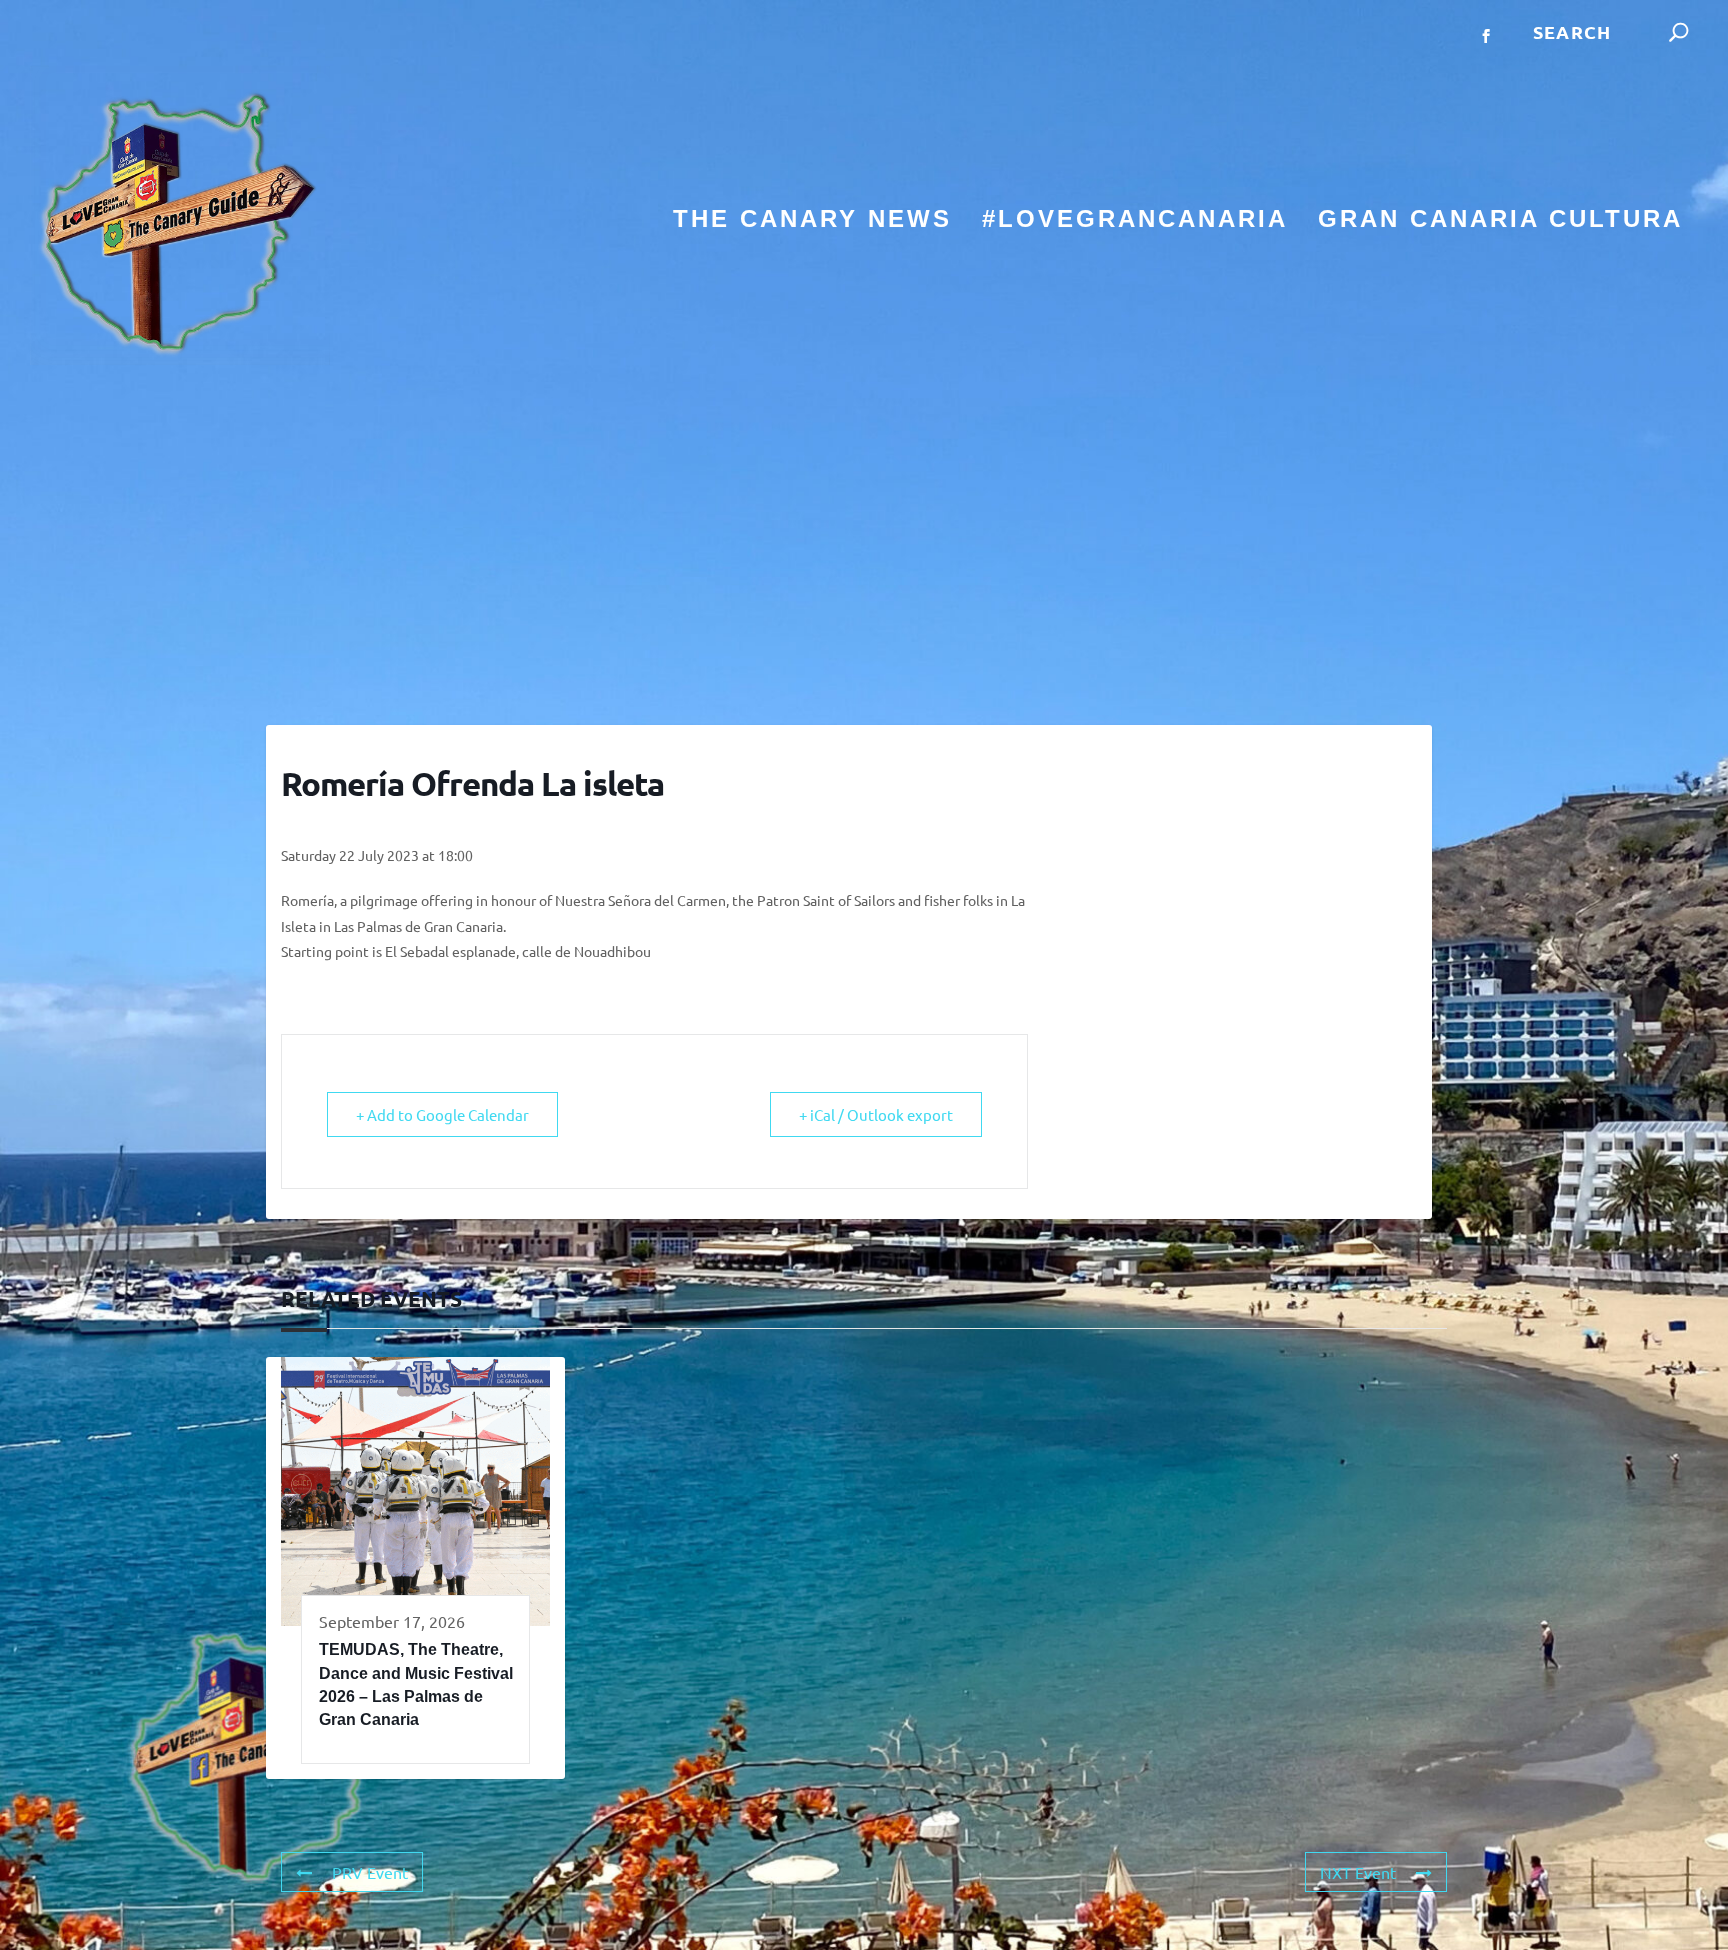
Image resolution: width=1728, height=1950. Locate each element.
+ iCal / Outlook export (876, 1114)
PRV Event (370, 1872)
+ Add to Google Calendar (442, 1114)
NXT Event (1358, 1872)
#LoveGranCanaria (1135, 221)
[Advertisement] (864, 545)
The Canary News (812, 221)
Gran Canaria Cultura (1500, 221)
